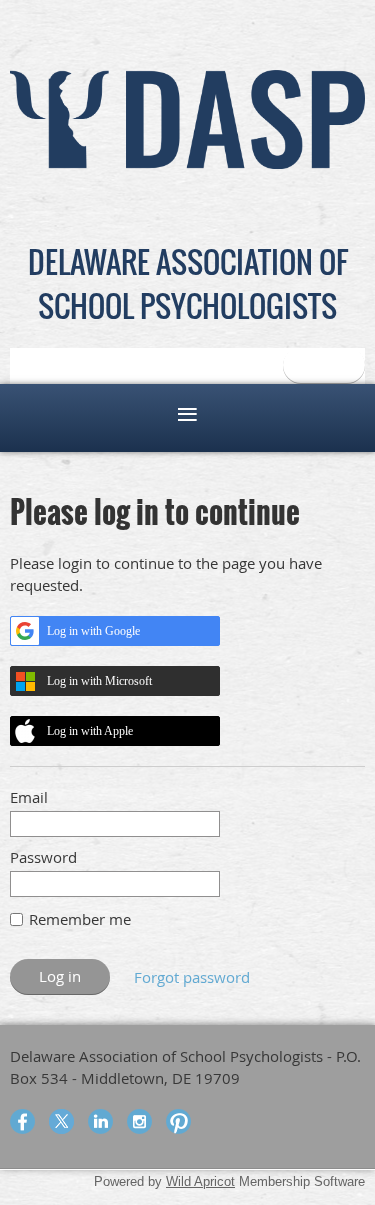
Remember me (80, 919)
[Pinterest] (178, 1121)
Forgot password (192, 977)
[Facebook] (22, 1121)
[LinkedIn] (100, 1121)
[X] (61, 1121)
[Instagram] (139, 1121)
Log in (324, 365)
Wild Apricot (200, 1181)
